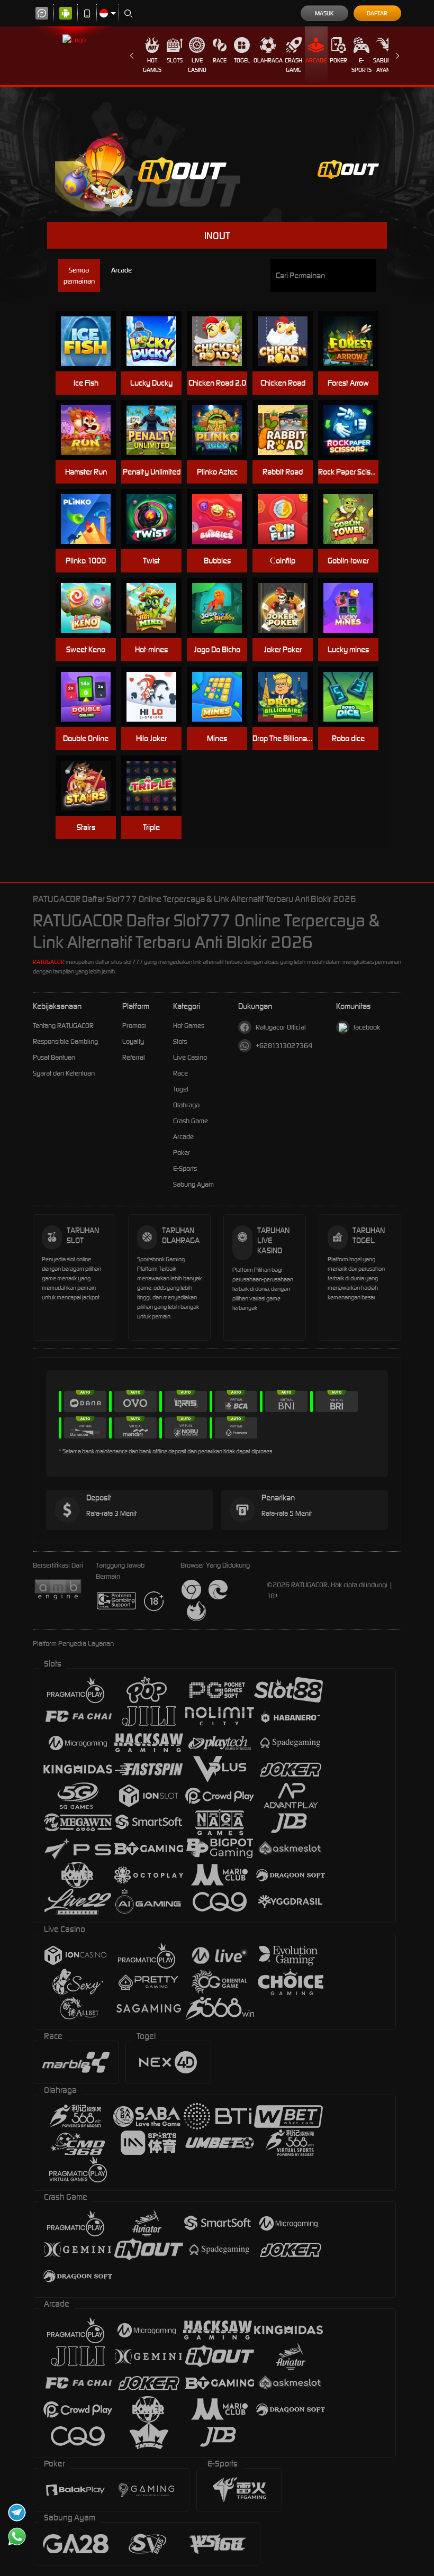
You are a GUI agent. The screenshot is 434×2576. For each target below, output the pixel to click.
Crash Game (293, 65)
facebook (367, 1027)
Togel (242, 60)
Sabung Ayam (384, 65)
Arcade (316, 60)
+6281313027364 (284, 1046)
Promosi (134, 1026)
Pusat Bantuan (54, 1057)
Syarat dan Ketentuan (64, 1073)
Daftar (377, 13)
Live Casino (197, 65)
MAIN (91, 342)
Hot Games (152, 65)
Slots (175, 60)
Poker (338, 60)
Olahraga (268, 60)
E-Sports (361, 65)
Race (220, 60)
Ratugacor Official (281, 1027)
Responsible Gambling (65, 1041)
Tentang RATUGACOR (63, 1026)
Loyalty (133, 1041)
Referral (134, 1057)
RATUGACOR (49, 962)
